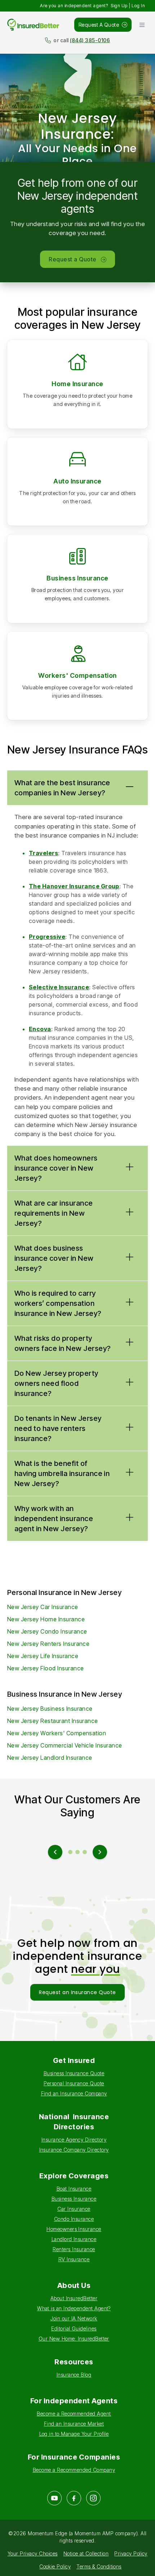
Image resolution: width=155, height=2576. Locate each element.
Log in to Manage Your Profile (74, 2434)
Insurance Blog (74, 2375)
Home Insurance (77, 384)
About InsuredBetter (74, 2298)
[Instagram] (93, 2498)
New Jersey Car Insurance (43, 1607)
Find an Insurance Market (74, 2424)
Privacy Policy (131, 2553)
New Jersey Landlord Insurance (50, 1758)
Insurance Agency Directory (74, 2140)
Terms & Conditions (99, 2566)
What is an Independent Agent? (74, 2308)
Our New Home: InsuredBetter (74, 2339)
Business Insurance (77, 578)
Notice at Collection (86, 2553)
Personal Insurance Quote (74, 2083)
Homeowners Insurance (74, 2229)
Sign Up (119, 6)
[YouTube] (54, 2498)
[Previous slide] (55, 1852)
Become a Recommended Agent (74, 2414)
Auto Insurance (77, 481)
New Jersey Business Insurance (50, 1709)
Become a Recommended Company (74, 2470)
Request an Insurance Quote (77, 1992)
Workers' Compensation (77, 675)
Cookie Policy (55, 2566)
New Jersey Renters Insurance (48, 1644)
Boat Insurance (74, 2189)
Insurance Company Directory (74, 2150)
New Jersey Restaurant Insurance (53, 1721)
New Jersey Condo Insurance (47, 1631)
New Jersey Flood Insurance (45, 1668)
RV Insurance (74, 2259)
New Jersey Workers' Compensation (57, 1733)
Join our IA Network (74, 2318)
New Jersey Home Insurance (46, 1619)
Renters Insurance (74, 2249)
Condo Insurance (74, 2219)
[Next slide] (100, 1852)
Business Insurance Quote (74, 2073)
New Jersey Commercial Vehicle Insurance (65, 1745)
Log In (138, 6)
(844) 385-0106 (90, 40)
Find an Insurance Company (74, 2093)
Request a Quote (72, 259)
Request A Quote (99, 25)
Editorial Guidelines (74, 2328)
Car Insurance (74, 2209)
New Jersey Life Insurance (43, 1656)
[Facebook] (74, 2498)
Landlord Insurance (74, 2239)
